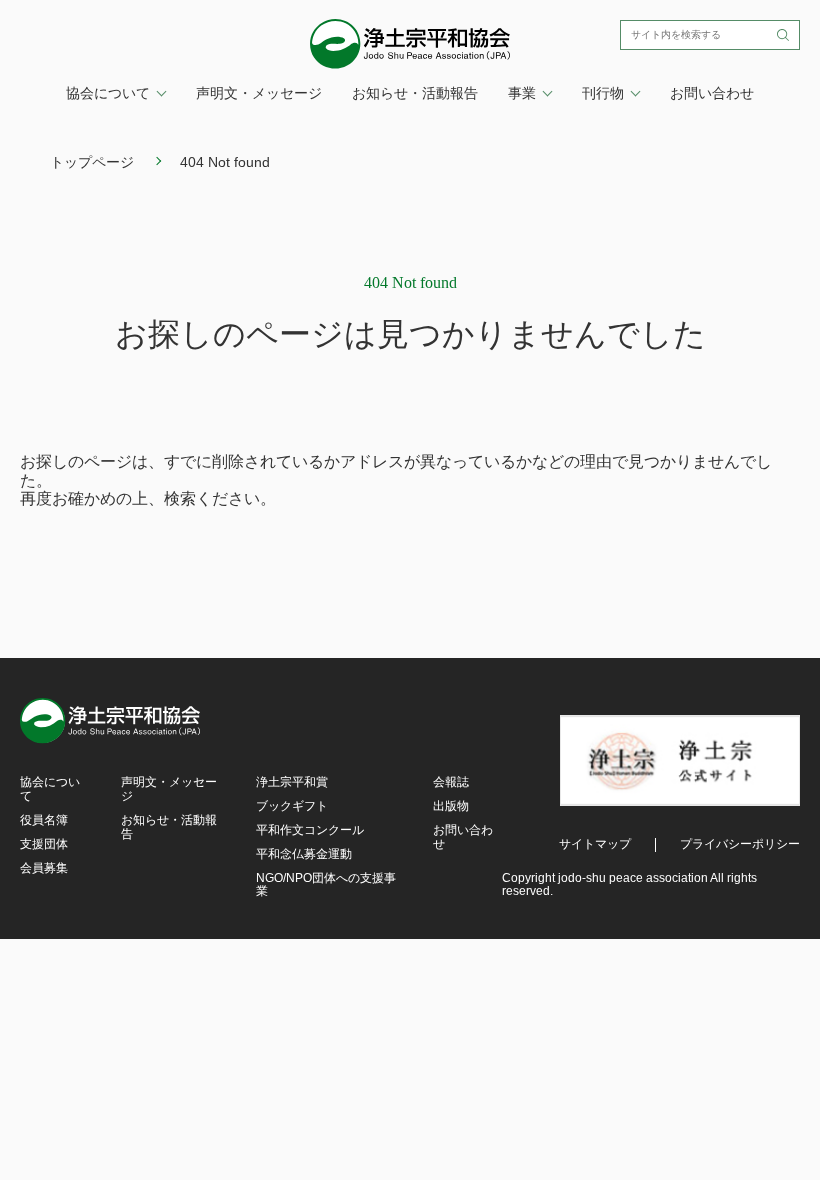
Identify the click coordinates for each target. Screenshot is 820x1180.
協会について (50, 789)
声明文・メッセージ (259, 93)
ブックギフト (292, 806)
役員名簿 (44, 820)
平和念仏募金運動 (304, 854)
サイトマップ (595, 844)
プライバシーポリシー (740, 844)
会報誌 (451, 782)
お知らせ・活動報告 (415, 93)
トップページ (92, 162)
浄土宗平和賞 (292, 782)
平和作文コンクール (310, 830)
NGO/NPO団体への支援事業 (326, 885)
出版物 (451, 806)
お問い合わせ (712, 93)
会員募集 (44, 868)
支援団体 (44, 844)
